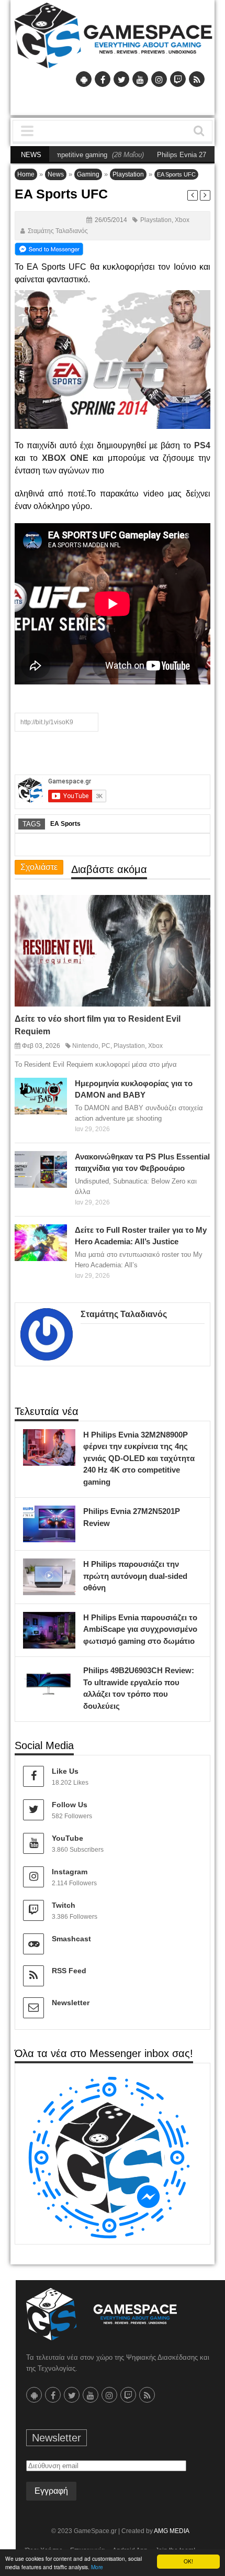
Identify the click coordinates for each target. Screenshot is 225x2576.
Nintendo (85, 1046)
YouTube (67, 1838)
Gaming (88, 174)
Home (26, 174)
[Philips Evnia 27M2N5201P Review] (65, 1517)
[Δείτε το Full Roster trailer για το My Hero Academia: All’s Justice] (57, 1235)
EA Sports (65, 824)
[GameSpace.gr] (102, 2314)
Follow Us (70, 1805)
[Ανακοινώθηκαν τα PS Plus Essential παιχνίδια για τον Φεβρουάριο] (57, 1162)
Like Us (65, 1771)
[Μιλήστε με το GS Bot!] (109, 2157)
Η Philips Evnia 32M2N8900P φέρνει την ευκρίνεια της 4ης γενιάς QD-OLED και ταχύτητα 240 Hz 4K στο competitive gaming (139, 1458)
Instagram (70, 1872)
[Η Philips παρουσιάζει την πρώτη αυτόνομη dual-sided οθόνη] (65, 1569)
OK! (188, 2561)
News (56, 174)
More (97, 2567)
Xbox (182, 220)
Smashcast (71, 1939)
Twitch (64, 1905)
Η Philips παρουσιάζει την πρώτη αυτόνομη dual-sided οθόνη (135, 1576)
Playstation (128, 174)
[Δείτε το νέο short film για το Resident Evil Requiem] (193, 912)
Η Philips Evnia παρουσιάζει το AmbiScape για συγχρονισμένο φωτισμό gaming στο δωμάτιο (140, 1629)
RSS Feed (69, 1971)
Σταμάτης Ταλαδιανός (58, 231)
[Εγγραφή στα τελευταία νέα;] (49, 248)
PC (106, 1046)
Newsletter (71, 2003)
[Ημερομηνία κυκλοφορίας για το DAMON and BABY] (57, 1088)
